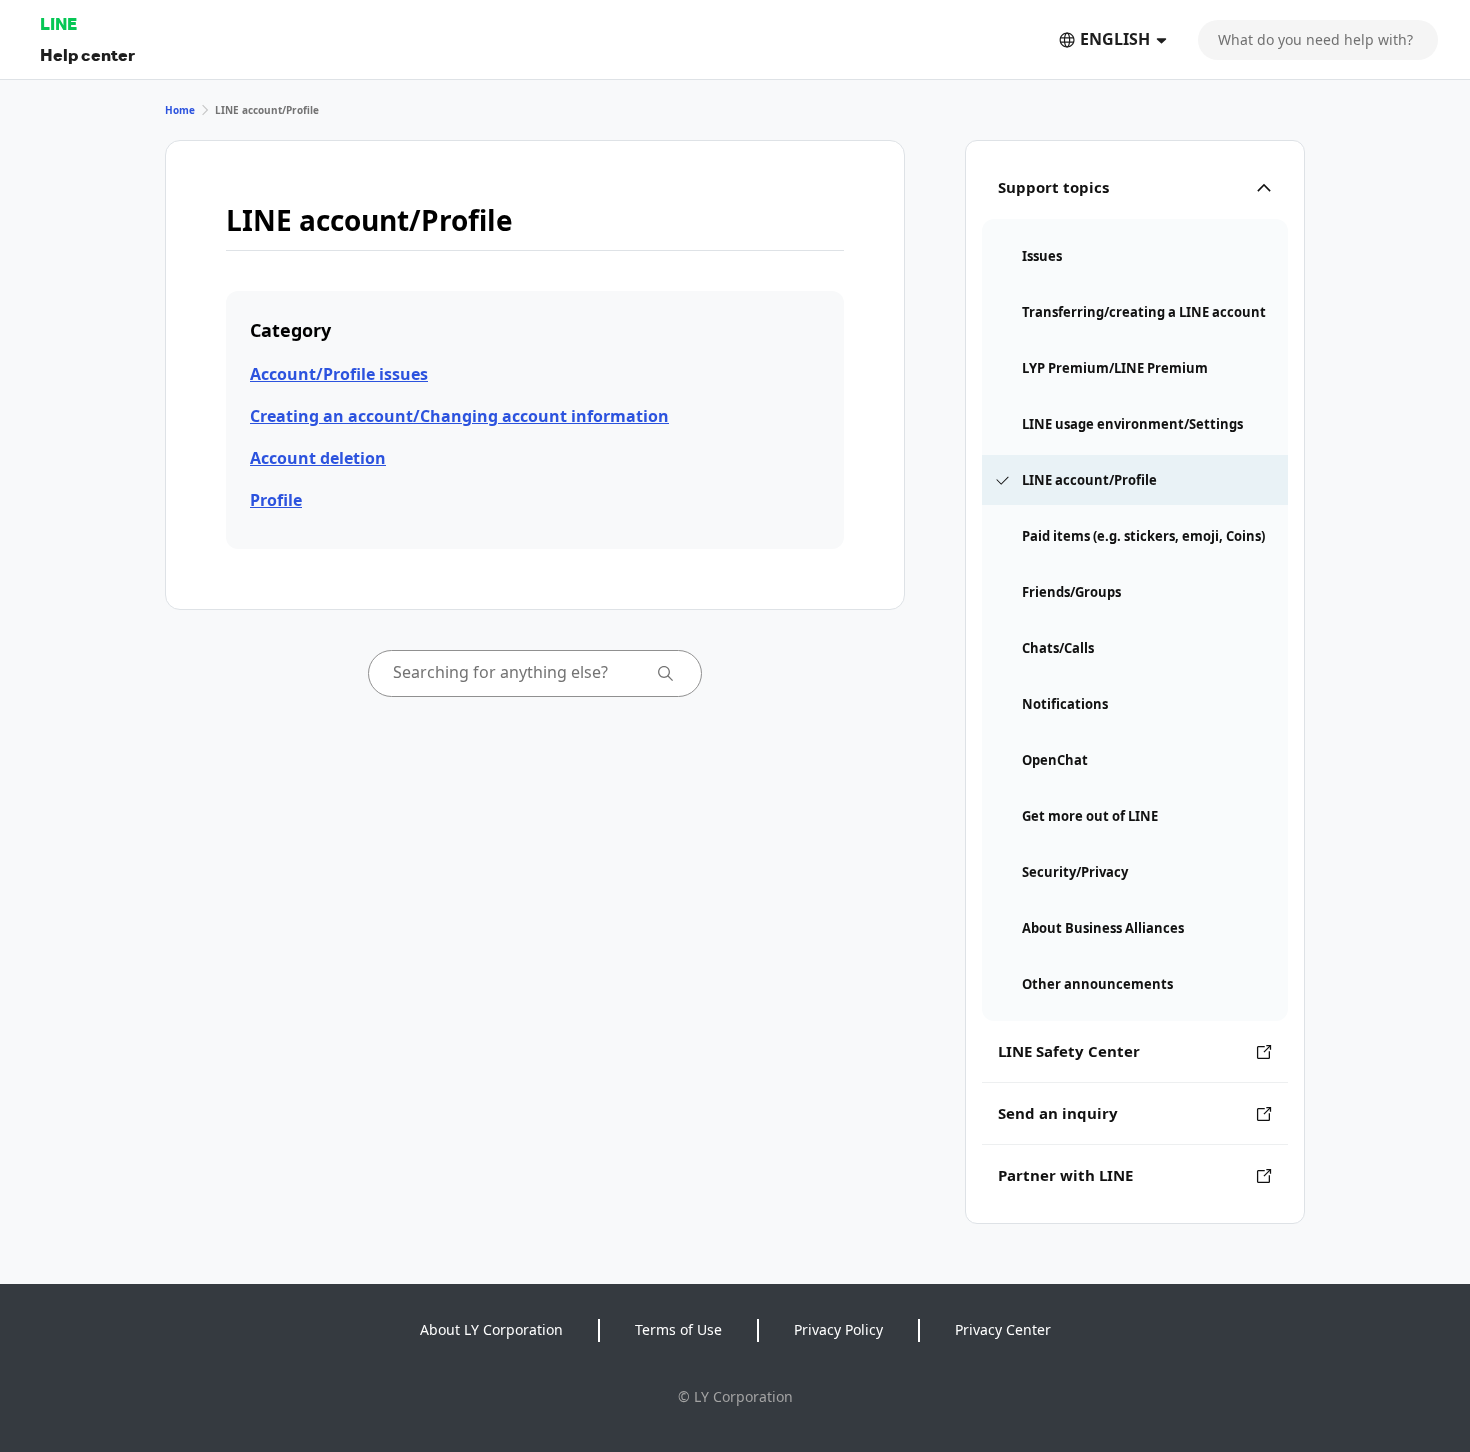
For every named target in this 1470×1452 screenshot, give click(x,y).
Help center (87, 54)
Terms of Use (678, 1329)
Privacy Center (1003, 1329)
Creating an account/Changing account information (459, 416)
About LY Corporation (491, 1329)
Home (180, 110)
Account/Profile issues (339, 374)
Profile (276, 500)
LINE (58, 23)
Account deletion (318, 458)
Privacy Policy (838, 1329)
